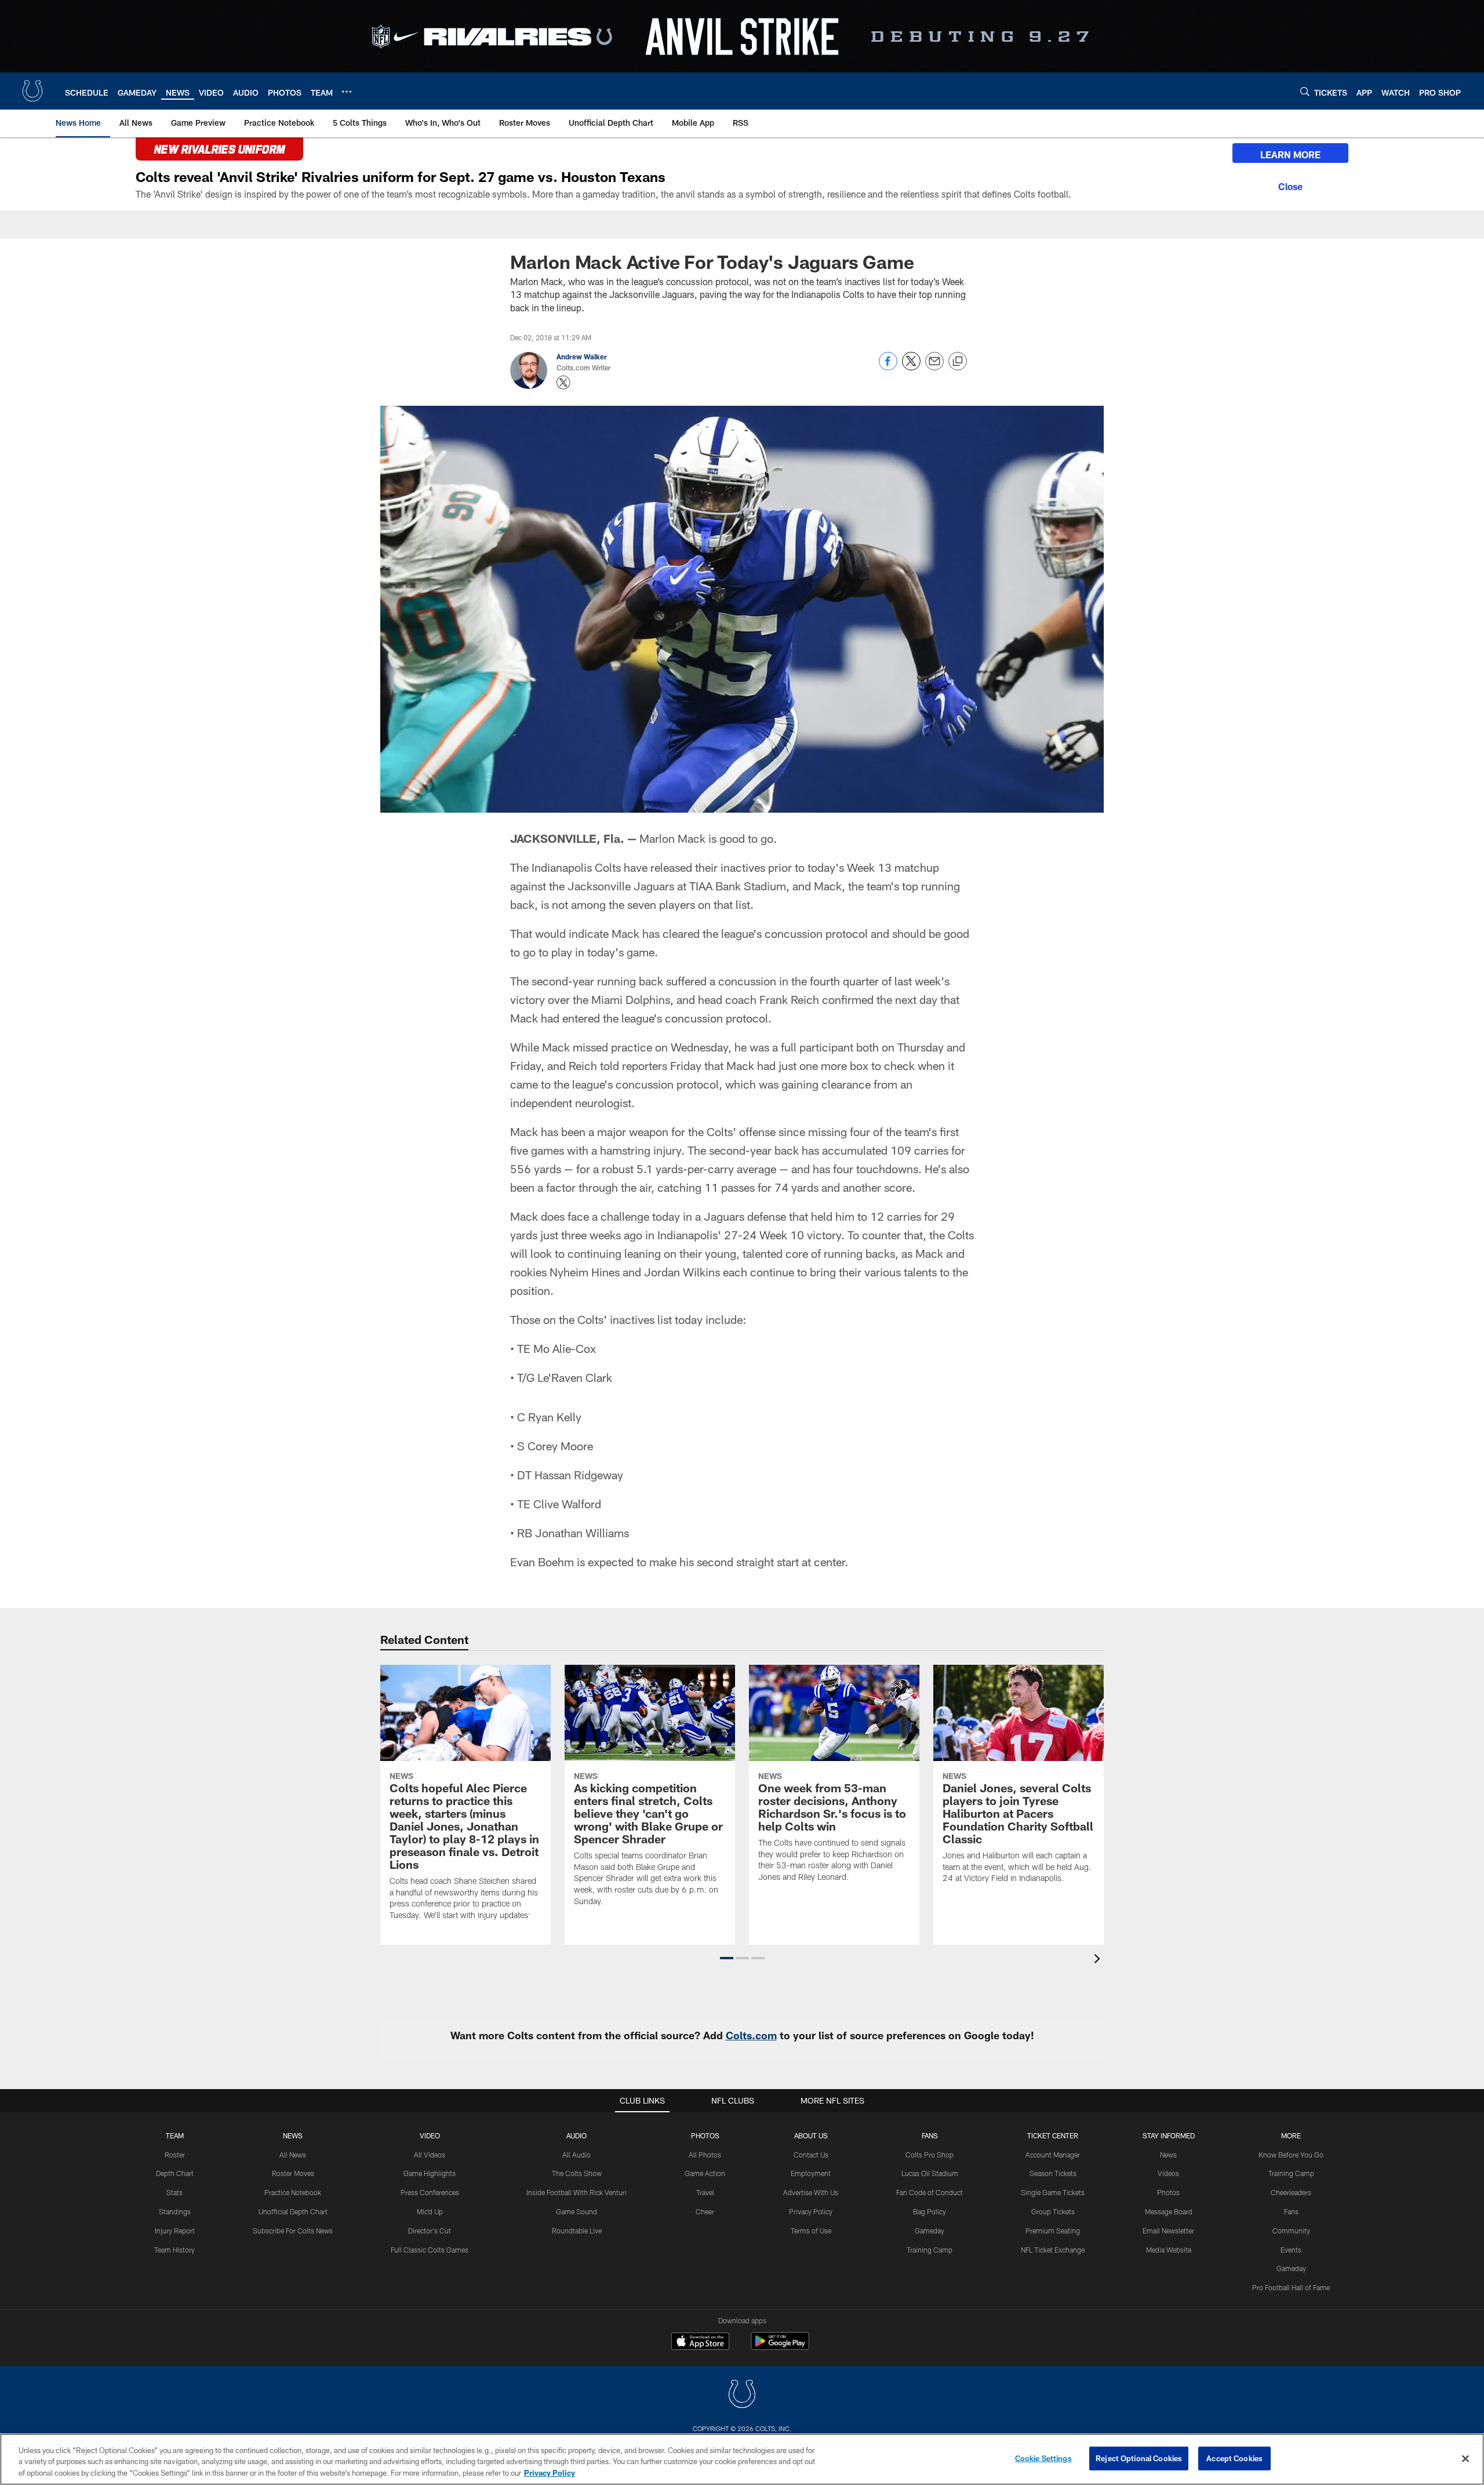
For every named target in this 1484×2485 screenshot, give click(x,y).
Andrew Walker (582, 356)
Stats (174, 2192)
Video (430, 2135)
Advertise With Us (811, 2192)
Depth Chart (175, 2173)
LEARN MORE (1290, 154)
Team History (174, 2250)
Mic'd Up (430, 2211)
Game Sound (576, 2211)
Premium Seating (1053, 2231)
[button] (727, 1958)
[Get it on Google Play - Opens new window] (780, 2347)
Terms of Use (811, 2231)
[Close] (1290, 185)
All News (293, 2155)
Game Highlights (430, 2173)
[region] (742, 2459)
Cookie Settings (1043, 2458)
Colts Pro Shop (930, 2155)
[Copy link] (958, 362)
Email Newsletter (1168, 2231)
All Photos (705, 2155)
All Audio (576, 2155)
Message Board (1169, 2211)
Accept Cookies (1234, 2458)
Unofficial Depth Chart (293, 2211)
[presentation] (1099, 1960)
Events (1291, 2250)
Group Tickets (1053, 2211)
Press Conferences (430, 2192)
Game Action (705, 2173)
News (293, 2135)
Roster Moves (293, 2173)
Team (175, 2135)
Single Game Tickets (1053, 2192)
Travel (705, 2192)
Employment (811, 2173)
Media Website (1169, 2250)
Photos (705, 2135)
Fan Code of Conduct (930, 2192)
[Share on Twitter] (911, 367)
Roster (175, 2155)
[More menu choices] (347, 92)
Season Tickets (1053, 2173)
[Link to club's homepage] (32, 91)
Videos (1168, 2173)
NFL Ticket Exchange (1053, 2250)
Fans (1291, 2211)
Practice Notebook (293, 2192)
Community (1291, 2231)
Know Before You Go (1291, 2155)
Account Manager (1053, 2155)
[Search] (1305, 91)
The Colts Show (577, 2173)
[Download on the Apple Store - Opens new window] (700, 2342)
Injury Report (175, 2231)
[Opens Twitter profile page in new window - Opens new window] (563, 383)
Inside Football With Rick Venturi (576, 2192)
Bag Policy (930, 2211)
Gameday (930, 2231)
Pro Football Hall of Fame (1291, 2287)
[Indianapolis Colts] (742, 2395)
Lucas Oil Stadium (930, 2173)
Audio (576, 2135)
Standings (175, 2211)
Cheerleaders (1291, 2192)
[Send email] (934, 367)
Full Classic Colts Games (430, 2250)
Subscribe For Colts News (293, 2231)
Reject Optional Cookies (1139, 2458)
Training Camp (930, 2250)
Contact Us (811, 2155)
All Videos (430, 2155)
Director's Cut (430, 2231)
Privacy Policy (811, 2211)
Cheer (705, 2211)
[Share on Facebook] (888, 367)
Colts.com (751, 2035)
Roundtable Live (577, 2231)
